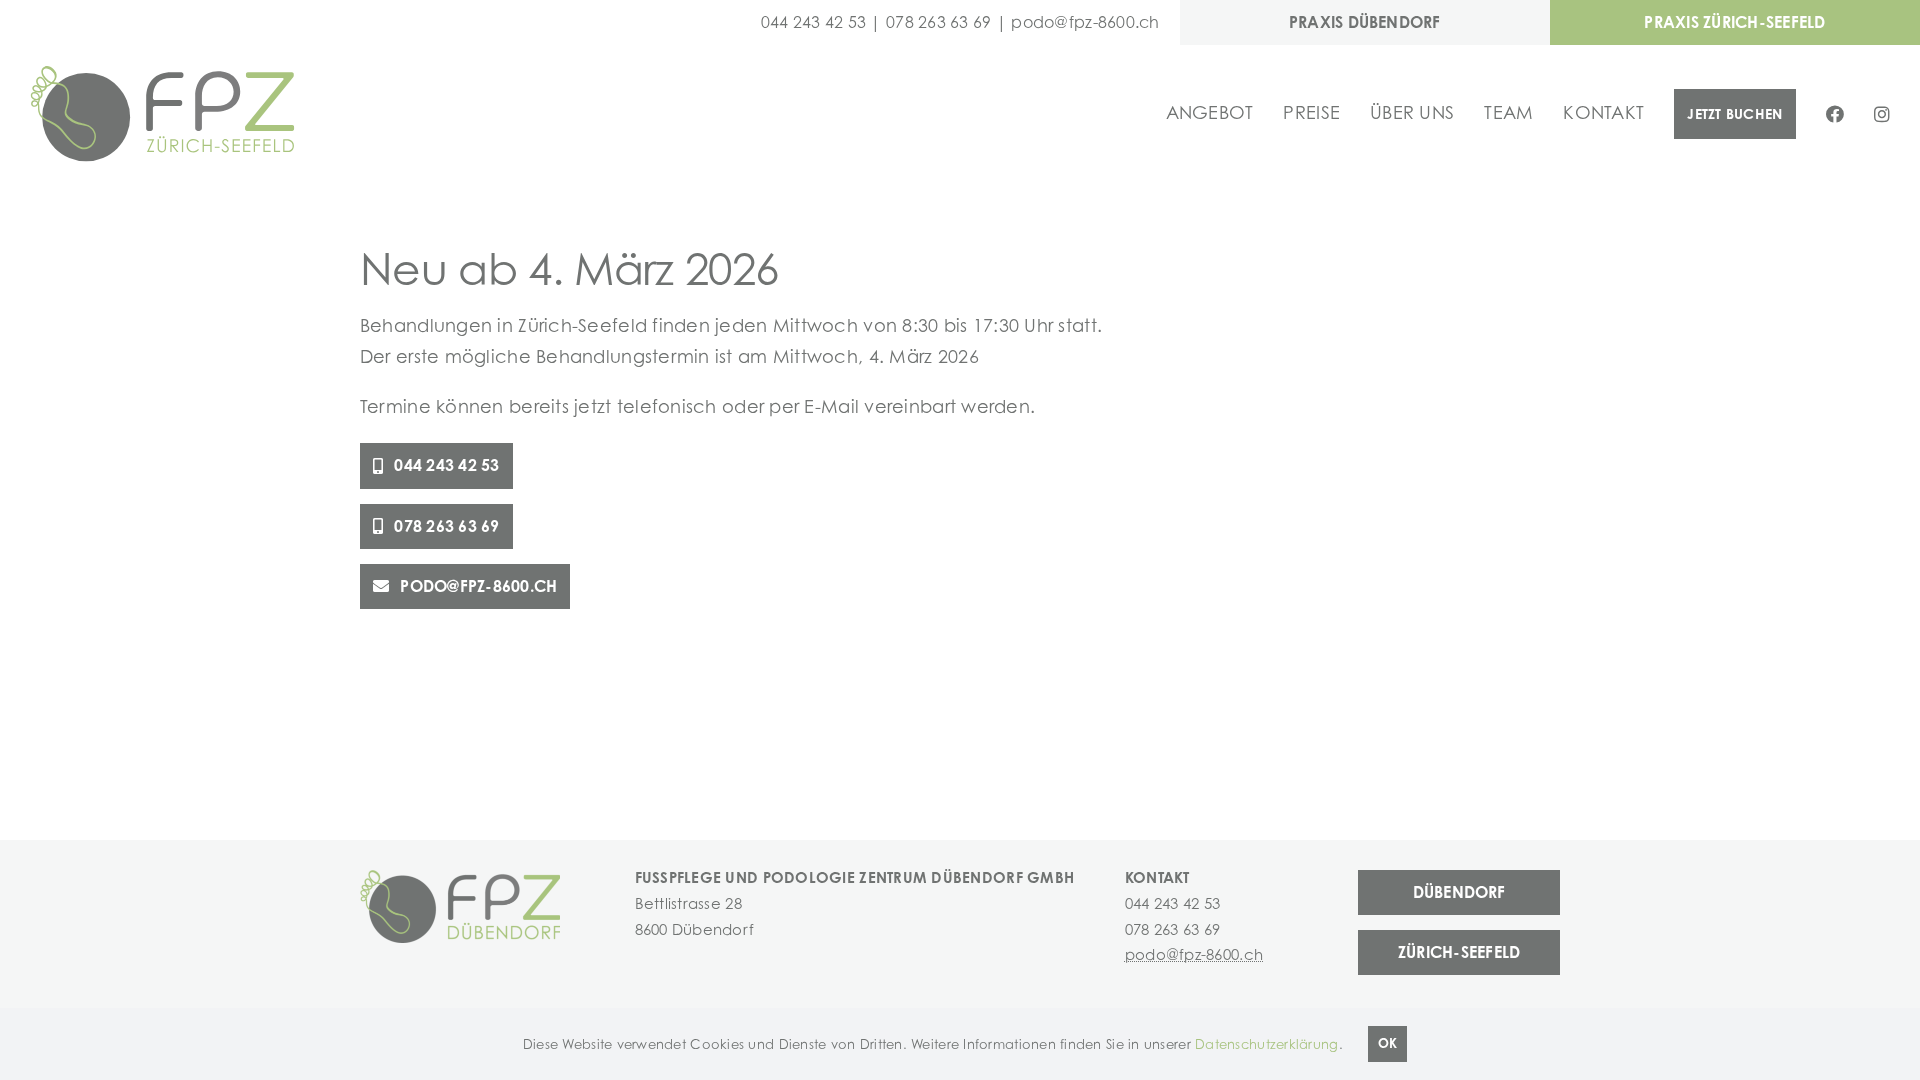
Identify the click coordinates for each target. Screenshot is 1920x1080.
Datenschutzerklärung (1266, 1044)
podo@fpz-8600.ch (1085, 22)
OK (1387, 1043)
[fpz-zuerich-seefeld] (163, 73)
